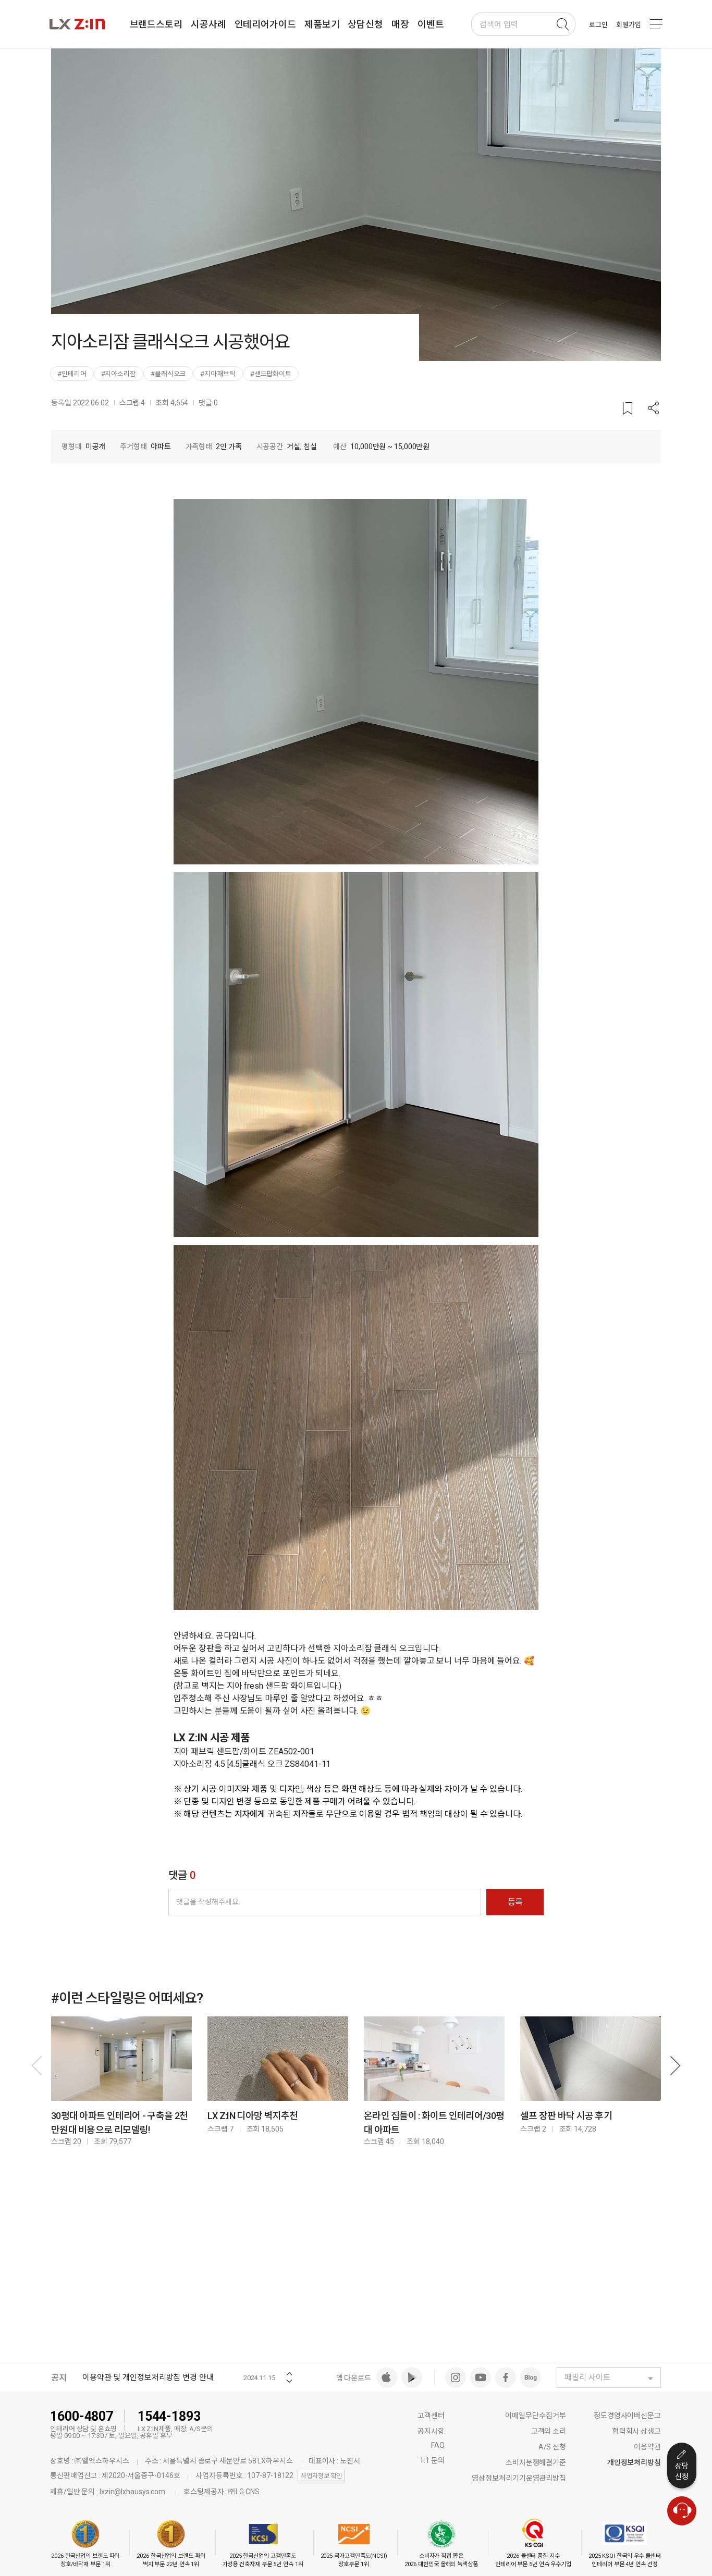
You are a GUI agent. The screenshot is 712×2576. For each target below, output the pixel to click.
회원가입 (629, 25)
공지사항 (431, 2431)
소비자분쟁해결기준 (536, 2462)
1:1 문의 (432, 2460)
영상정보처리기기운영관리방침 (519, 2478)
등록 (515, 1902)
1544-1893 (169, 2416)
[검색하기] (562, 24)
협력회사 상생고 (637, 2431)
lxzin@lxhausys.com (132, 2492)
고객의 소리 (549, 2431)
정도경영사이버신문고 (627, 2416)
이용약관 (647, 2447)
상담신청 (682, 2471)
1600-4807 (82, 2416)
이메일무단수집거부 (536, 2416)
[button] (654, 409)
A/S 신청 (552, 2447)
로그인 (598, 25)
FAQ (438, 2445)
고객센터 (431, 2416)
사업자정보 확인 (321, 2476)
